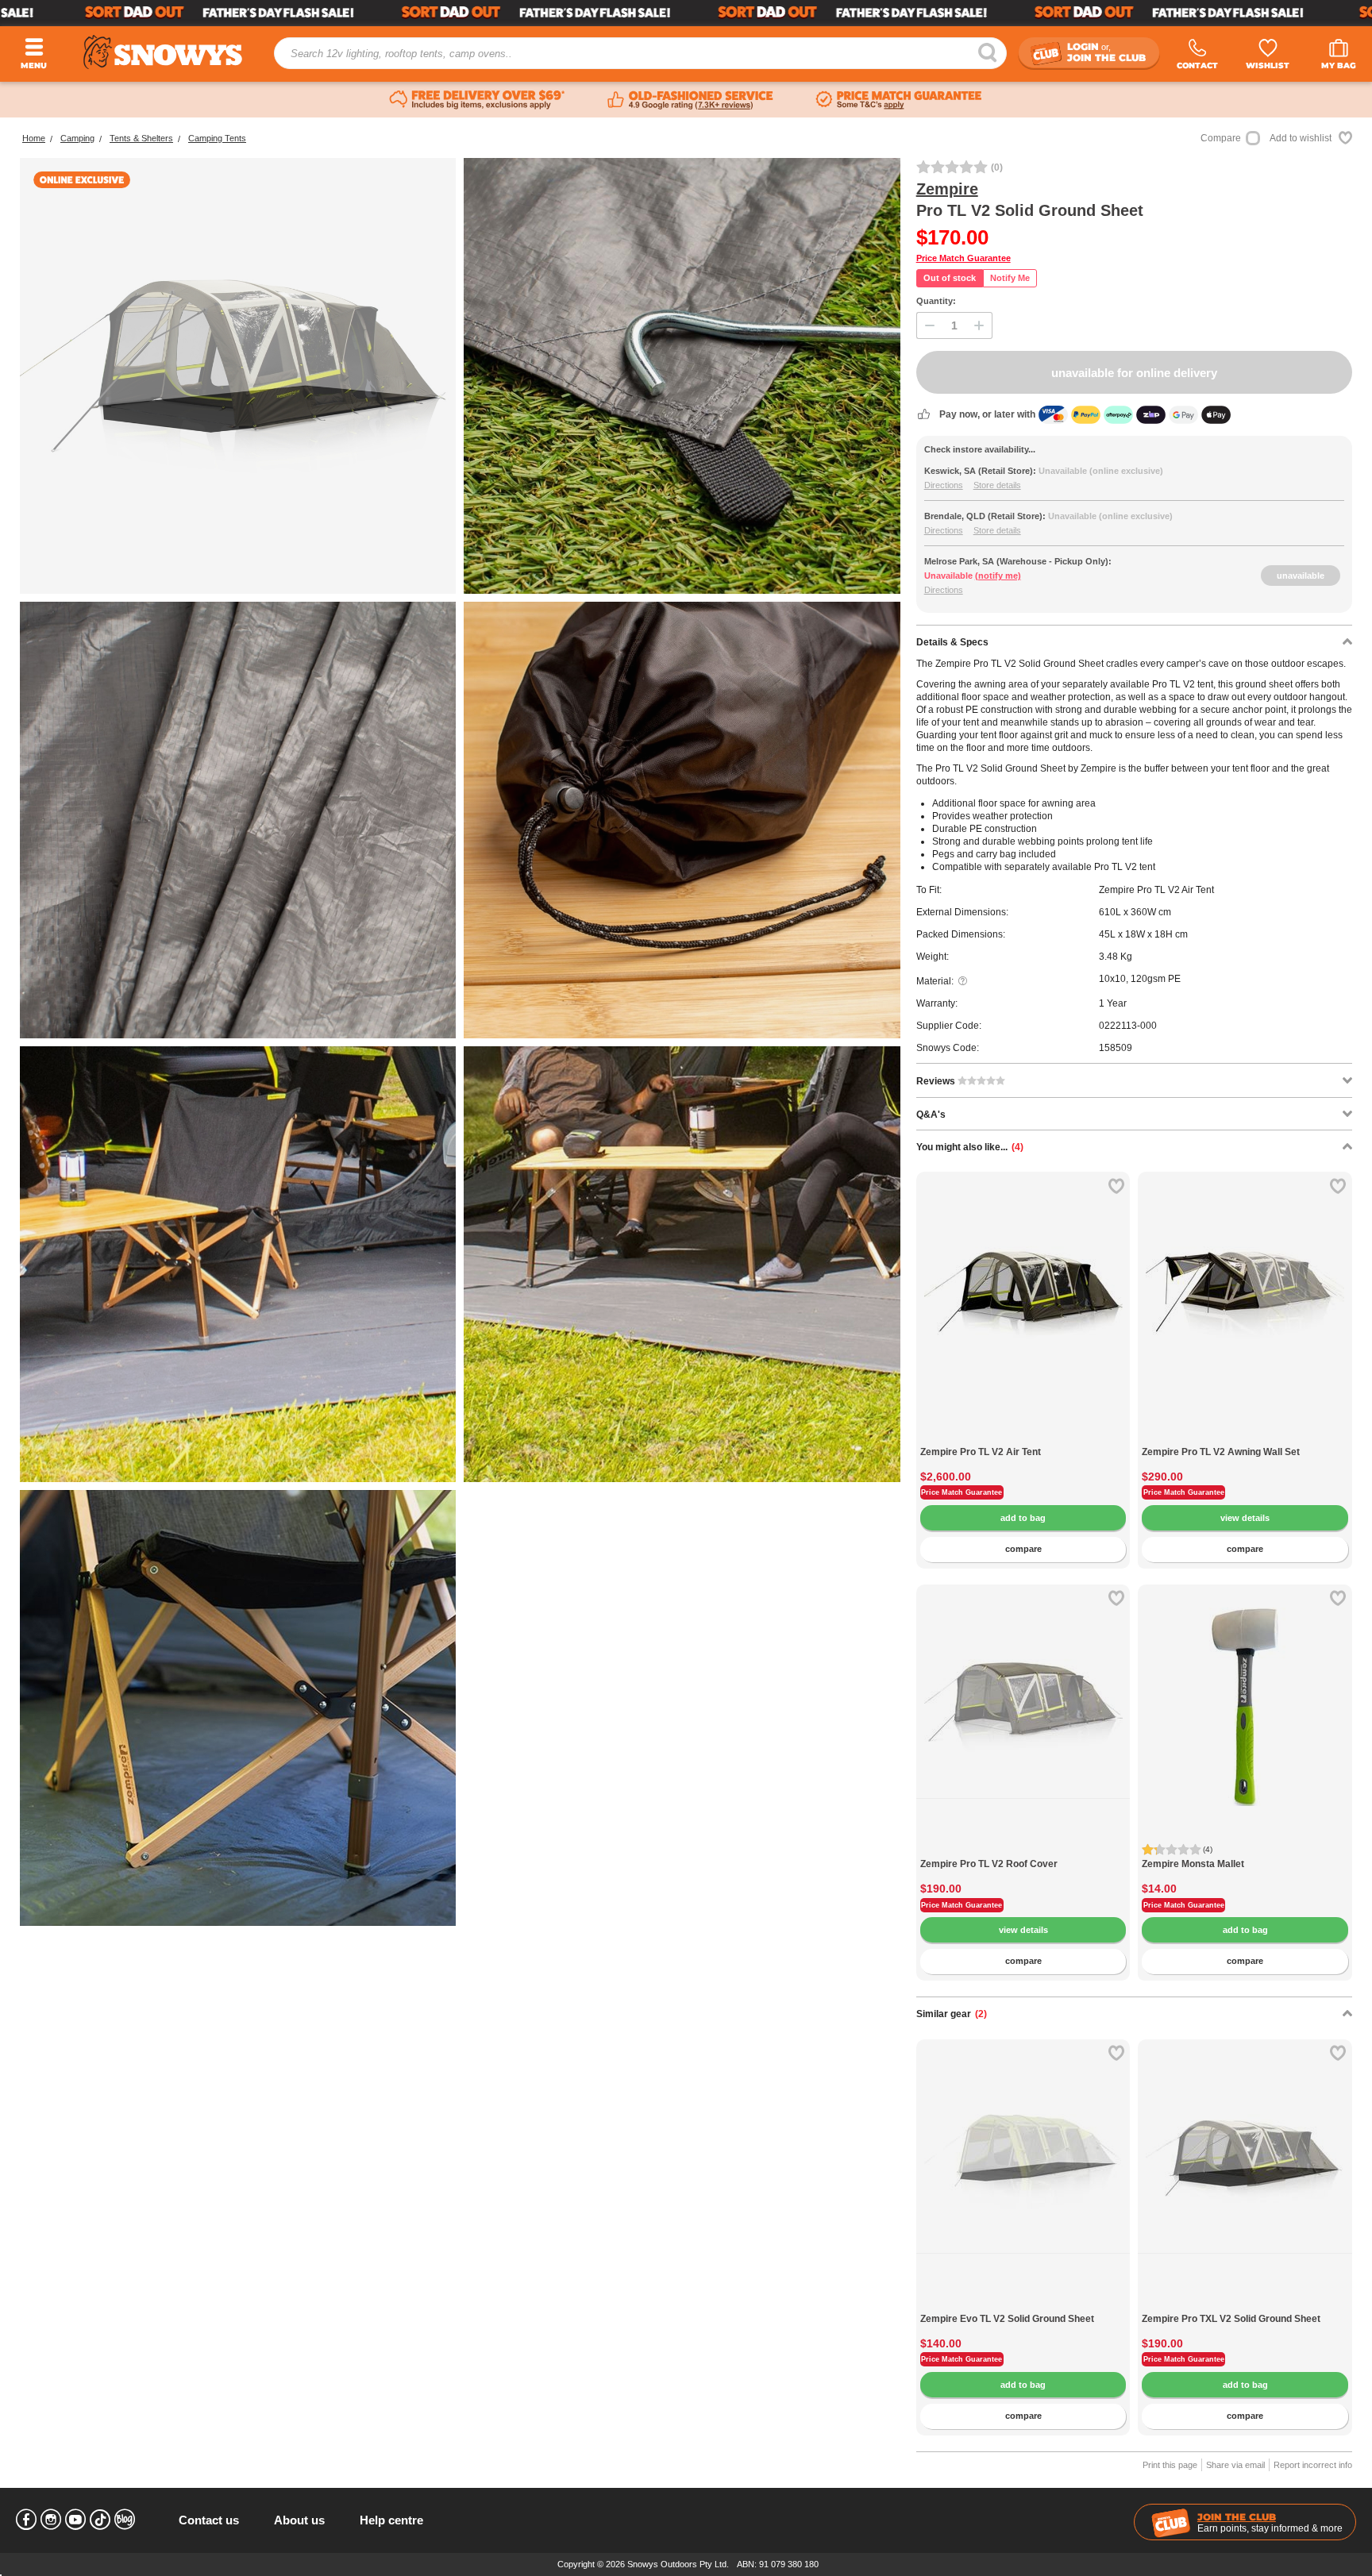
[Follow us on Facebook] (26, 2520)
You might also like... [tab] (970, 1147)
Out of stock (950, 278)
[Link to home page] (163, 52)
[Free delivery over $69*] (477, 100)
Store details (997, 485)
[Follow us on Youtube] (75, 2520)
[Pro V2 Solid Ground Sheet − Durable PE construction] (238, 1708)
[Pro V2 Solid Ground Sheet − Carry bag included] (682, 820)
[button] (940, 1307)
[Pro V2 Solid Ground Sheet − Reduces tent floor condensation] (238, 1264)
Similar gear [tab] (952, 2014)
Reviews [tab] (937, 1081)
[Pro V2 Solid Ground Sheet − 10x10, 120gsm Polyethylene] (238, 820)
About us (299, 2520)
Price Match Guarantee (963, 258)
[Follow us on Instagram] (51, 2520)
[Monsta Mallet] (1245, 1692)
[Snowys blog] (125, 2520)
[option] (1023, 1279)
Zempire (947, 189)
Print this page (1170, 2465)
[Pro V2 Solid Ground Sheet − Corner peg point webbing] (682, 376)
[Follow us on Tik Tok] (100, 2520)
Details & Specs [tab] (952, 642)
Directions (944, 485)
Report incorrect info (1313, 2465)
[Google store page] (690, 100)
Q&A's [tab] (931, 1115)
